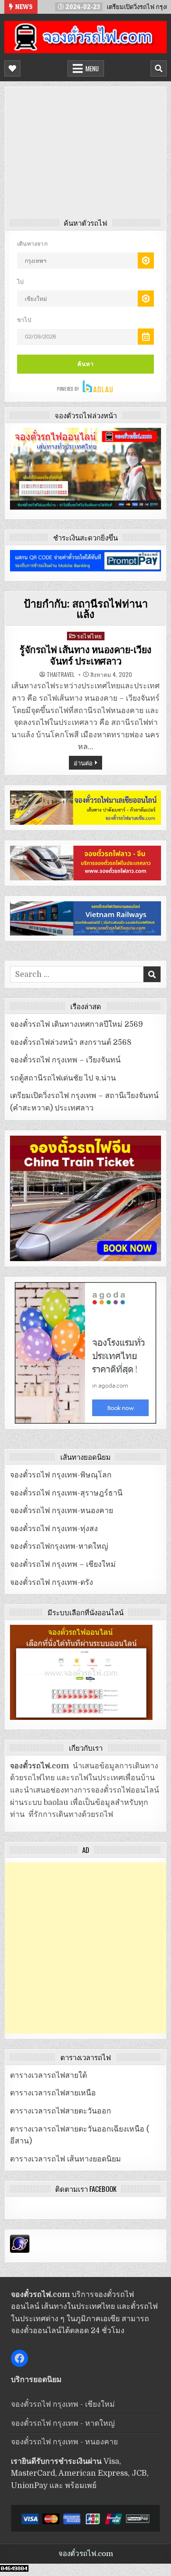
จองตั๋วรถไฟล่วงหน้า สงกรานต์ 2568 (71, 1042)
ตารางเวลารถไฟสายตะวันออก (61, 2111)
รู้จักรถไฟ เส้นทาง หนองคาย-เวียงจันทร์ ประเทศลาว (85, 656)
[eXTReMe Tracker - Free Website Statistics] (20, 2250)
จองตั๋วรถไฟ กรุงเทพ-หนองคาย (62, 1511)
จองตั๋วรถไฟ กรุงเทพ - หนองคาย (64, 2442)
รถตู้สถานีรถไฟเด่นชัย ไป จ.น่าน (63, 1078)
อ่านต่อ (83, 762)
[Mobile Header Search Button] (159, 68)
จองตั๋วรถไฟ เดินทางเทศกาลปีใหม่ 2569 (76, 1024)
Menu (92, 68)
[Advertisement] (85, 155)
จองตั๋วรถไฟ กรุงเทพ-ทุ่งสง (54, 1529)
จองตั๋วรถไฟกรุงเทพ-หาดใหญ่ (59, 1546)
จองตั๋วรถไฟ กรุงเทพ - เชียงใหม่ (63, 2404)
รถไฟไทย (90, 636)
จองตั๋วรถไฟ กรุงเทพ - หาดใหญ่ (63, 2423)
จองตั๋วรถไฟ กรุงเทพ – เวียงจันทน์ (65, 1060)
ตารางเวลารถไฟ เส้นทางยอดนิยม (66, 2159)
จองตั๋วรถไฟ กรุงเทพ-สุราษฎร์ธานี (66, 1493)
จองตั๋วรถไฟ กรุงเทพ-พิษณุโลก (61, 1475)
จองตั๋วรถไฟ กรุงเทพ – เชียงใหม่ (63, 1564)
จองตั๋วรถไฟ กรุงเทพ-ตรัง (52, 1582)
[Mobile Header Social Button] (12, 68)
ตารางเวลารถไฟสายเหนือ (53, 2093)
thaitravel (61, 675)
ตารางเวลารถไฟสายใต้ (48, 2075)
